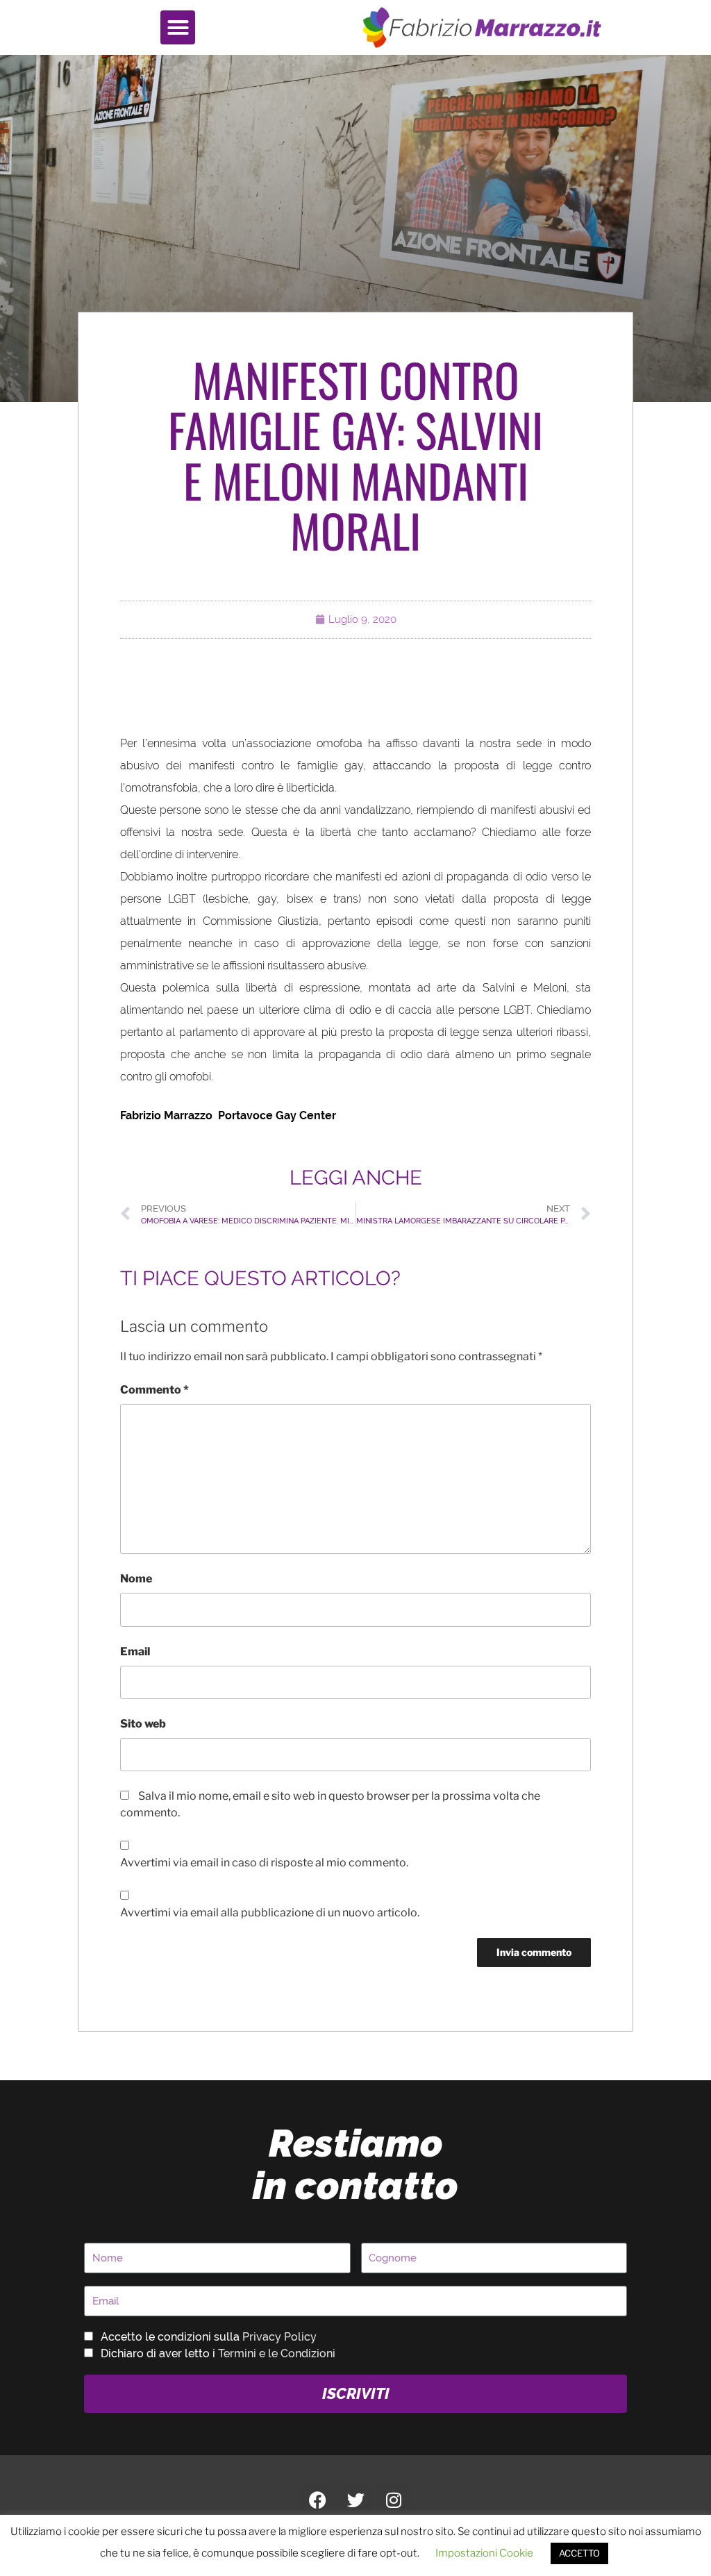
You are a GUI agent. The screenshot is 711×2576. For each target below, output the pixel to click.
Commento (154, 1390)
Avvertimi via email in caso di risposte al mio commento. (264, 1863)
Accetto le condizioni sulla (209, 2337)
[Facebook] (317, 2500)
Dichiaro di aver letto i (218, 2353)
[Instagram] (394, 2500)
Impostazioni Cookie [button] (484, 2553)
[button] (178, 28)
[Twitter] (355, 2500)
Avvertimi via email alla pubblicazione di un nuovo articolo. (270, 1913)
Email (135, 1651)
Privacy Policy (279, 2337)
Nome (136, 1579)
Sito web (143, 1724)
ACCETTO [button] (579, 2553)
